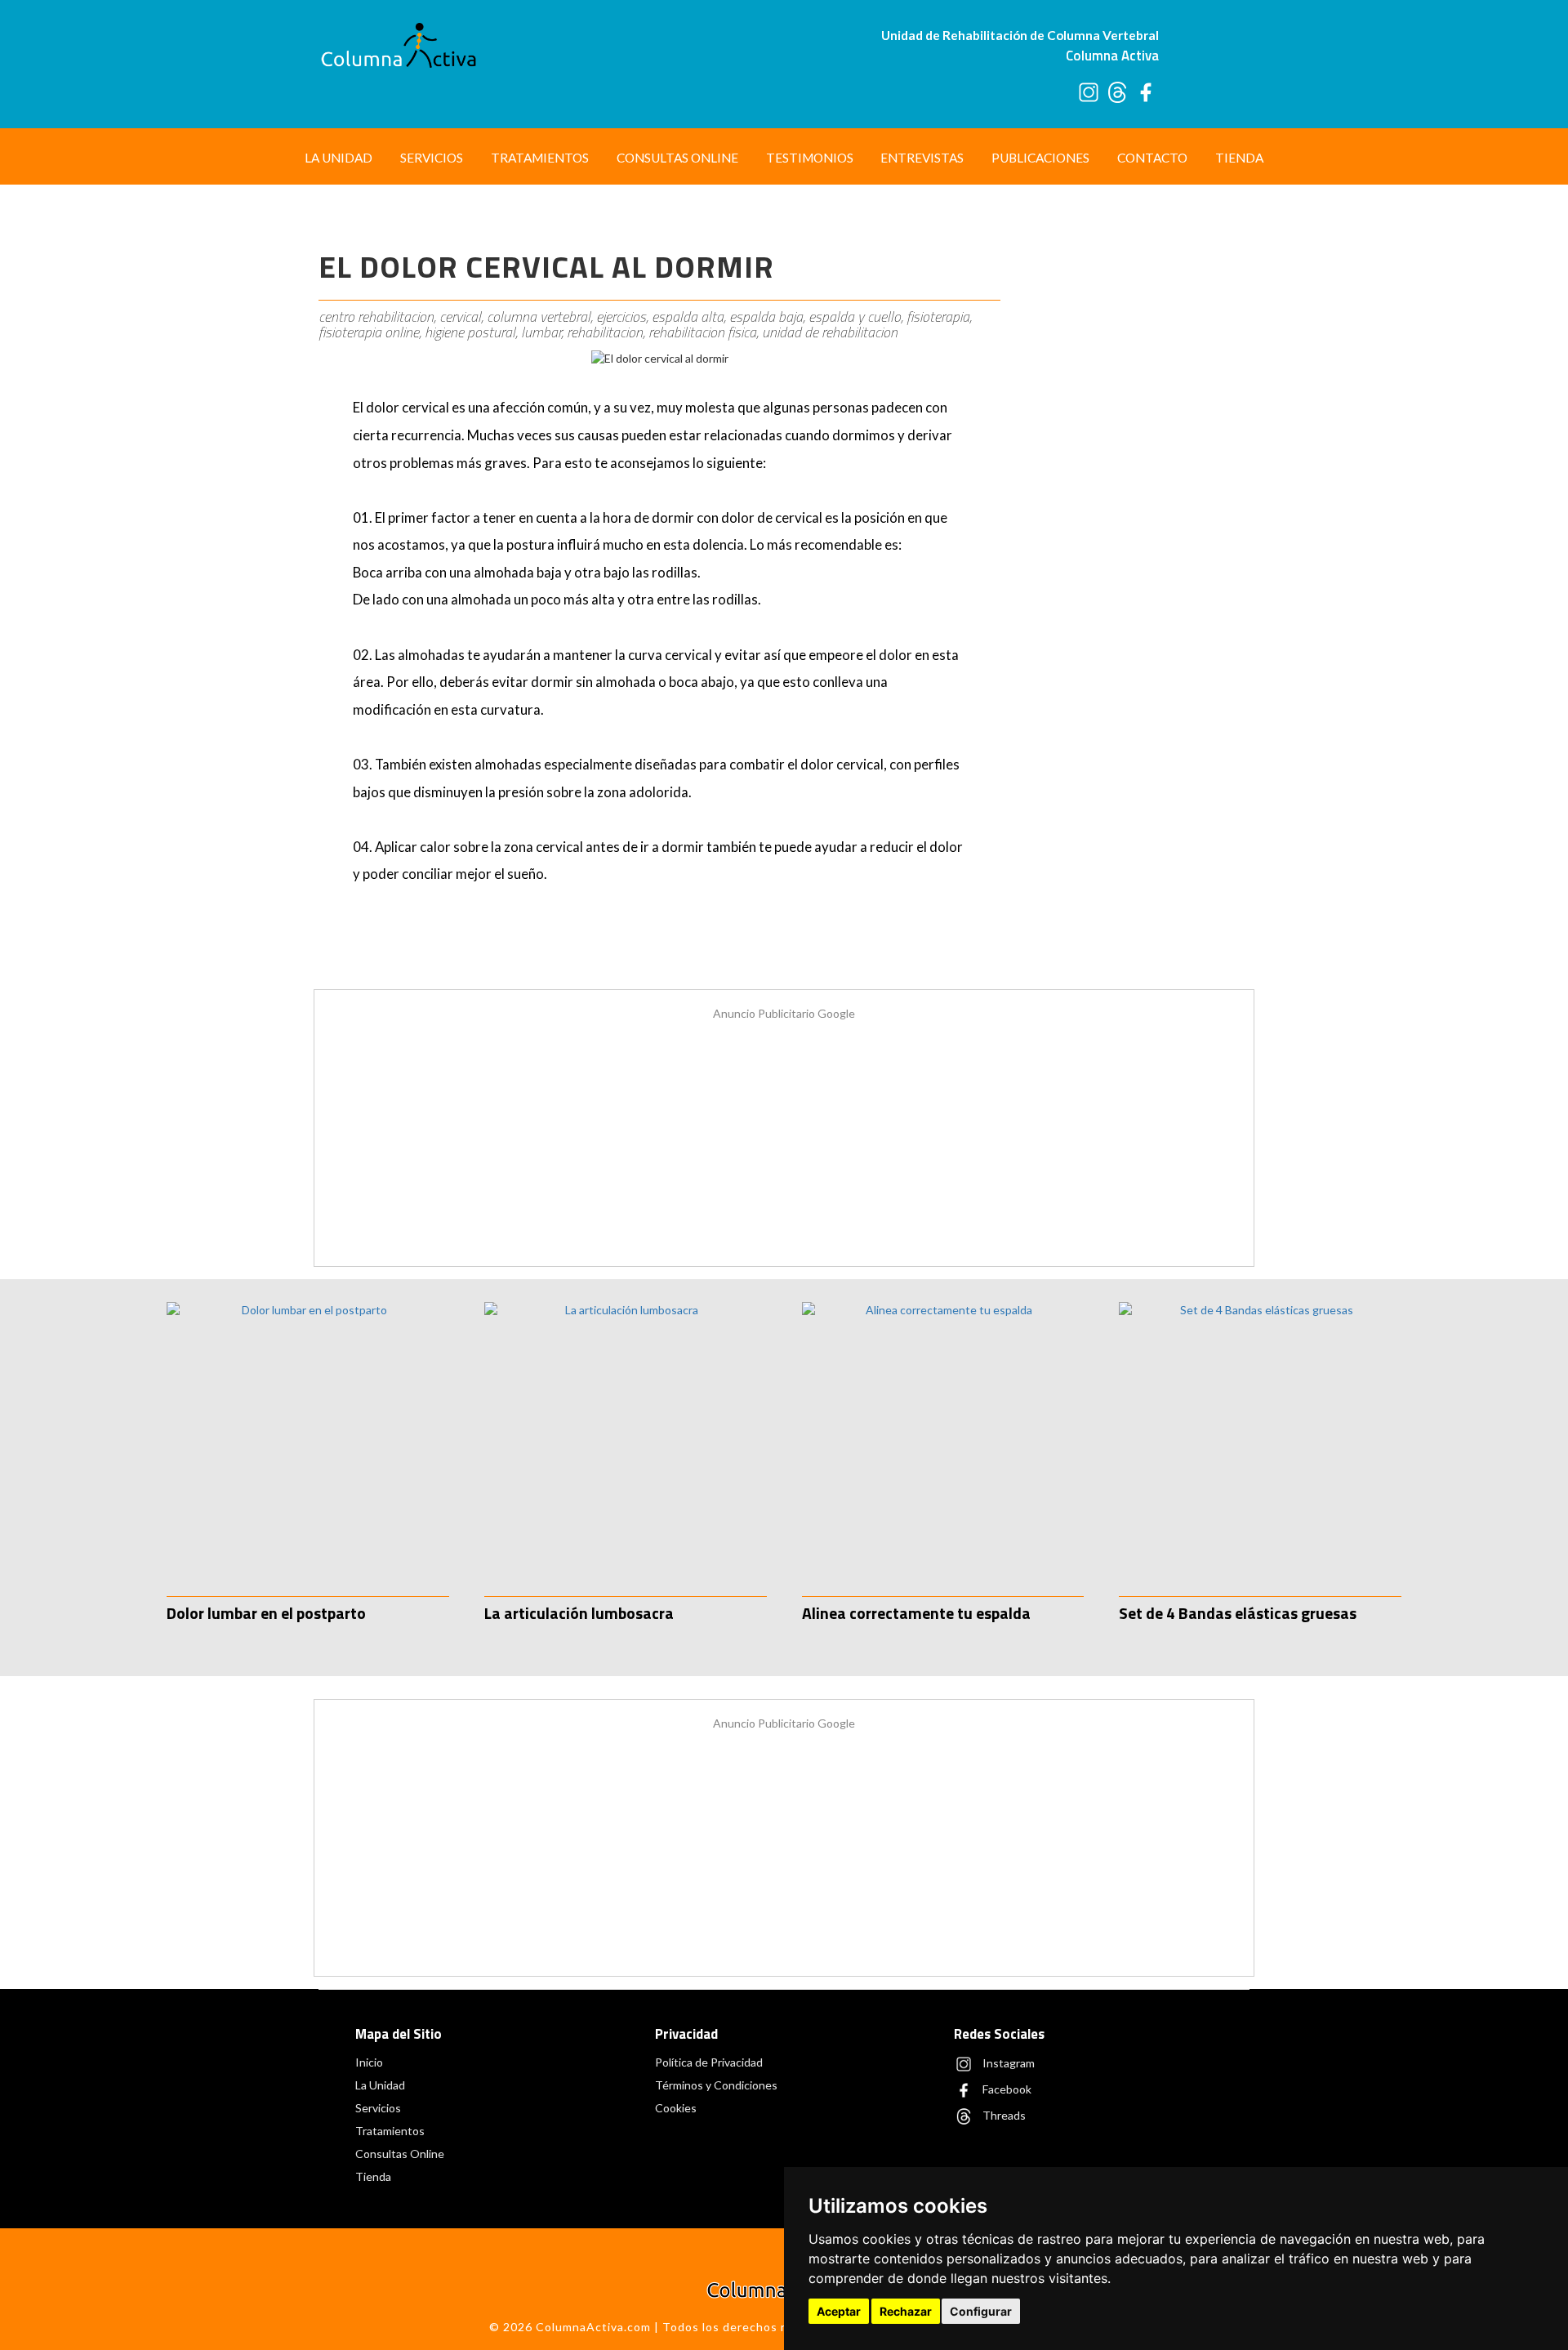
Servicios (432, 158)
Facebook (1006, 2088)
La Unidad (339, 158)
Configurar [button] (981, 2311)
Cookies (676, 2108)
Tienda (1239, 158)
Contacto (1152, 158)
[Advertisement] (1133, 464)
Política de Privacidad (709, 2062)
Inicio (369, 2062)
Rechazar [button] (906, 2311)
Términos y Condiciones (716, 2085)
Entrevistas (922, 158)
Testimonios (810, 158)
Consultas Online (677, 158)
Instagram (1007, 2062)
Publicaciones (1040, 158)
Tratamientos (540, 158)
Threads (1003, 2114)
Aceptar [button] (839, 2311)
